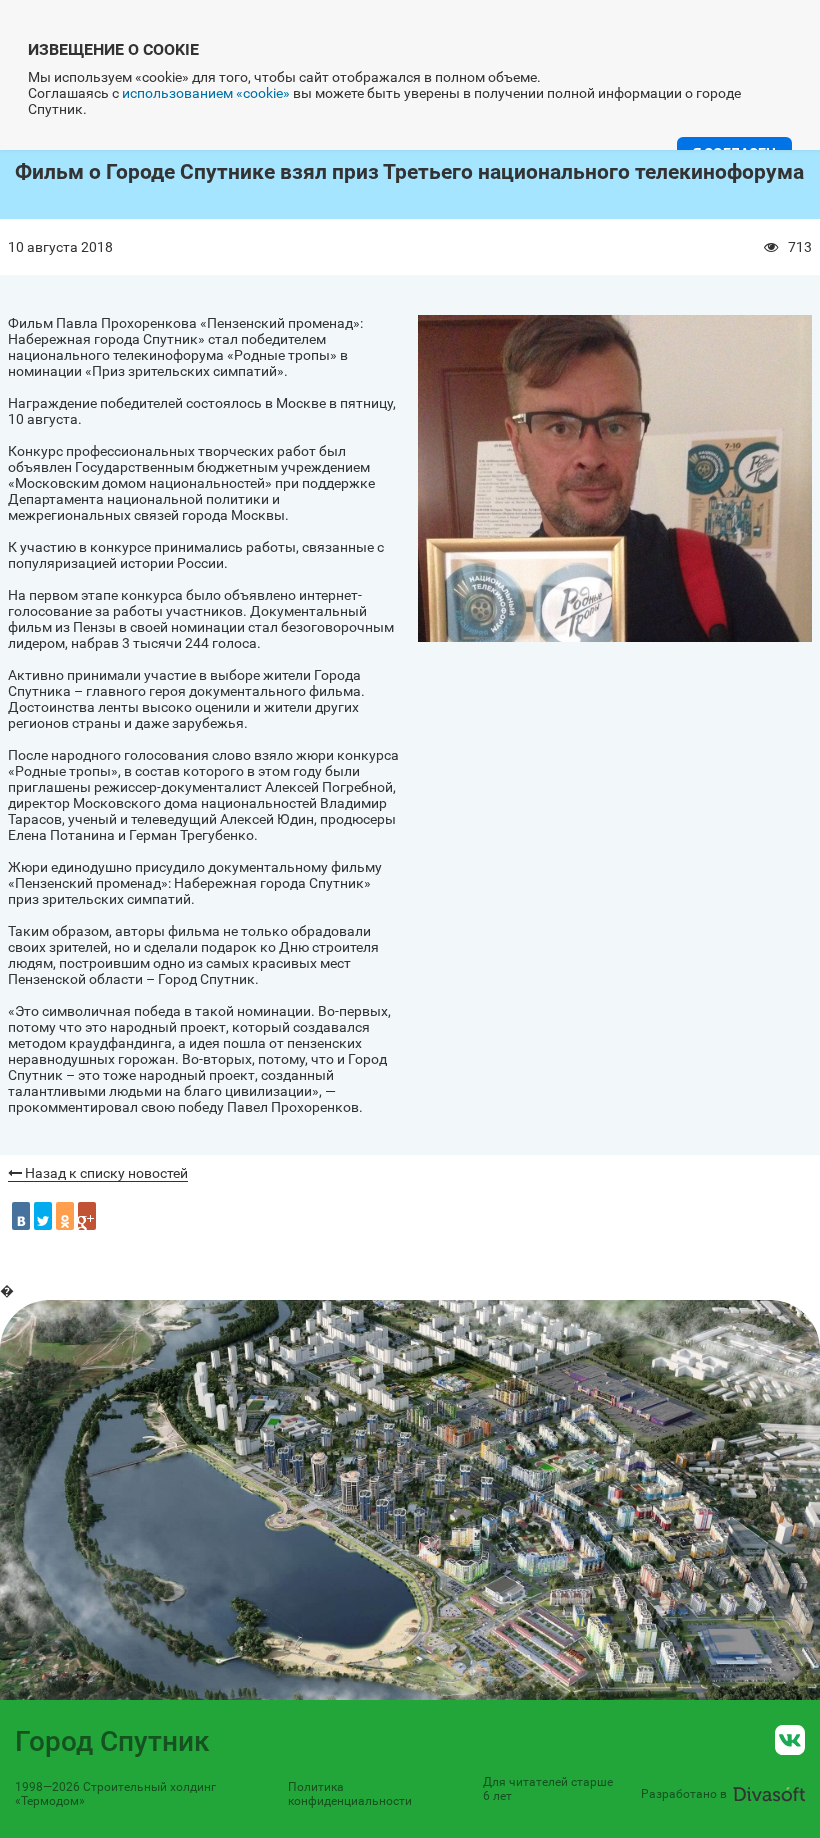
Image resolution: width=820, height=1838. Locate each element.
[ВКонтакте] (21, 1216)
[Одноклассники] (65, 1216)
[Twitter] (43, 1216)
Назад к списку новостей (105, 1173)
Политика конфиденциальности (350, 1794)
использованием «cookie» (206, 93)
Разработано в (684, 1794)
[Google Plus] (87, 1216)
